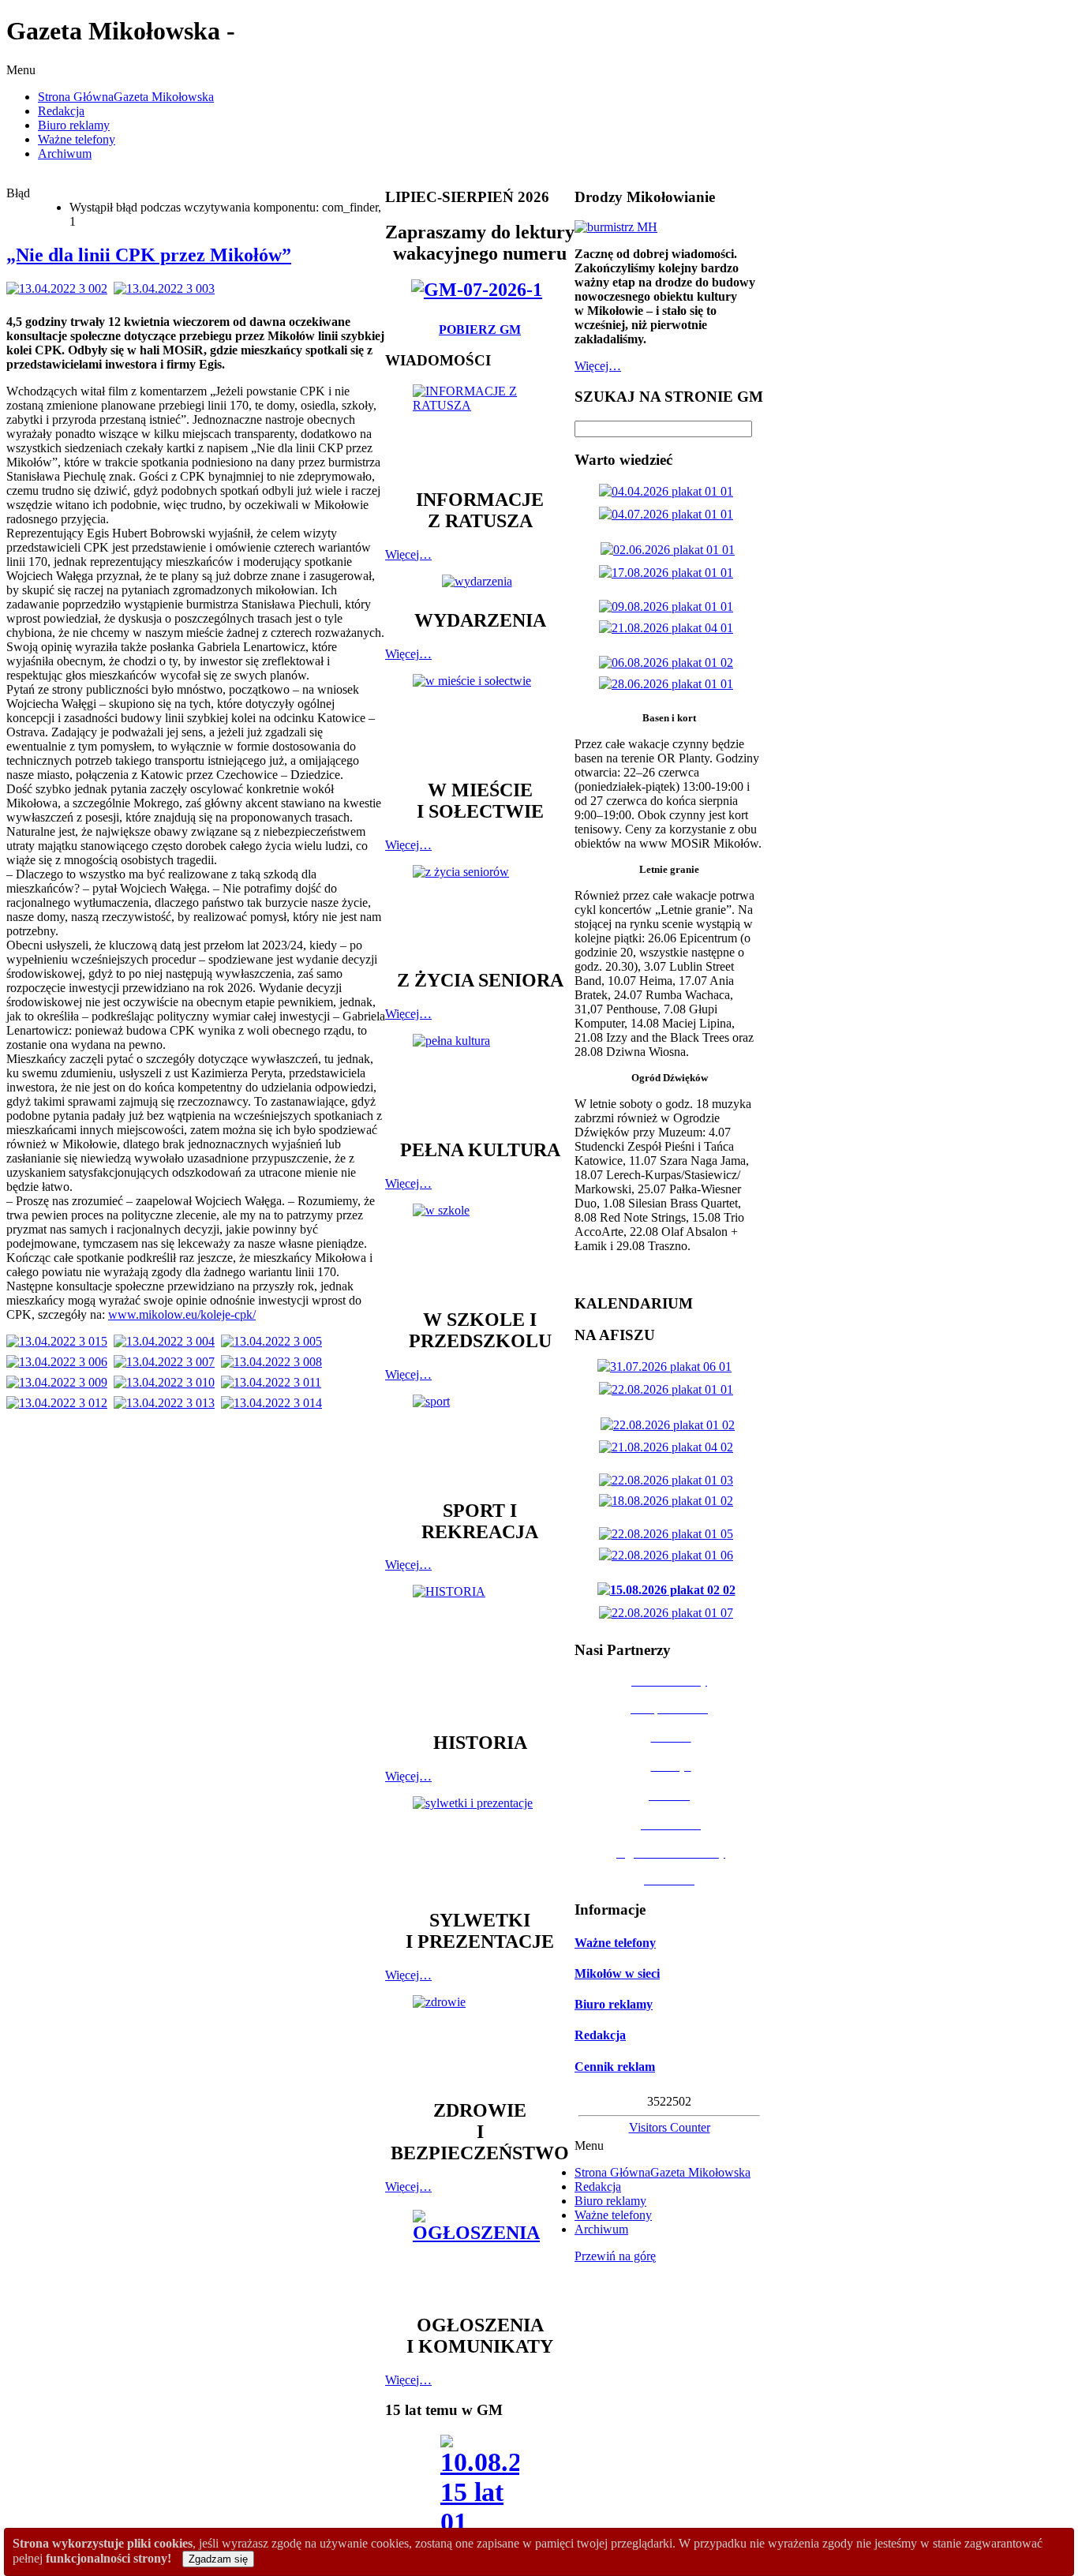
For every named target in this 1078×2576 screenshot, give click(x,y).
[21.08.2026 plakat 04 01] (669, 628)
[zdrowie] (480, 2040)
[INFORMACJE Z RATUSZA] (480, 429)
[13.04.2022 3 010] (167, 1382)
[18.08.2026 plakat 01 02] (669, 1501)
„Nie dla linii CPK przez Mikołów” (149, 255)
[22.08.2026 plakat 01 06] (669, 1555)
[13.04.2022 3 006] (60, 1362)
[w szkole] (480, 1249)
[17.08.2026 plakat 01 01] (669, 573)
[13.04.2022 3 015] (60, 1341)
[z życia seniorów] (480, 910)
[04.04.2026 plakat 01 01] (669, 491)
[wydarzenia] (480, 581)
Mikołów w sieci (617, 1973)
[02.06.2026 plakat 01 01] (671, 550)
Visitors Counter (670, 2127)
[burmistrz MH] (616, 227)
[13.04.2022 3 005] (275, 1341)
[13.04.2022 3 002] (60, 288)
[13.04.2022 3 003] (167, 288)
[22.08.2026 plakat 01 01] (669, 1389)
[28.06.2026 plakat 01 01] (669, 684)
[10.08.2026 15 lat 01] (480, 2490)
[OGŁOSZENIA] (480, 2254)
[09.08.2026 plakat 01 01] (669, 607)
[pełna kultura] (480, 1079)
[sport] (480, 1440)
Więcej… (408, 554)
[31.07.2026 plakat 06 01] (668, 1367)
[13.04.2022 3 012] (60, 1403)
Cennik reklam (615, 2067)
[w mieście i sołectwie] (480, 719)
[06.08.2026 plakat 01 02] (669, 663)
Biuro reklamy (614, 2004)
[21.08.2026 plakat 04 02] (669, 1447)
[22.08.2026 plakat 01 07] (669, 1613)
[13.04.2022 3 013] (167, 1403)
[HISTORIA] (480, 1651)
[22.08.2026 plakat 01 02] (671, 1425)
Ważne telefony (615, 1943)
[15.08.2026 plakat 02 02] (670, 1590)
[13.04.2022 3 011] (274, 1382)
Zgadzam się (218, 2559)
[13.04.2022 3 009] (60, 1382)
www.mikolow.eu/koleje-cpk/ (182, 1314)
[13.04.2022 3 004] (167, 1341)
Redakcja (600, 2035)
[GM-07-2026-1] (480, 290)
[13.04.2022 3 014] (275, 1403)
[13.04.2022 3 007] (167, 1362)
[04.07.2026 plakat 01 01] (669, 514)
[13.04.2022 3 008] (275, 1362)
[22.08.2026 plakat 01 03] (669, 1480)
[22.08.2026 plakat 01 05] (669, 1534)
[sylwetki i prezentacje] (480, 1845)
